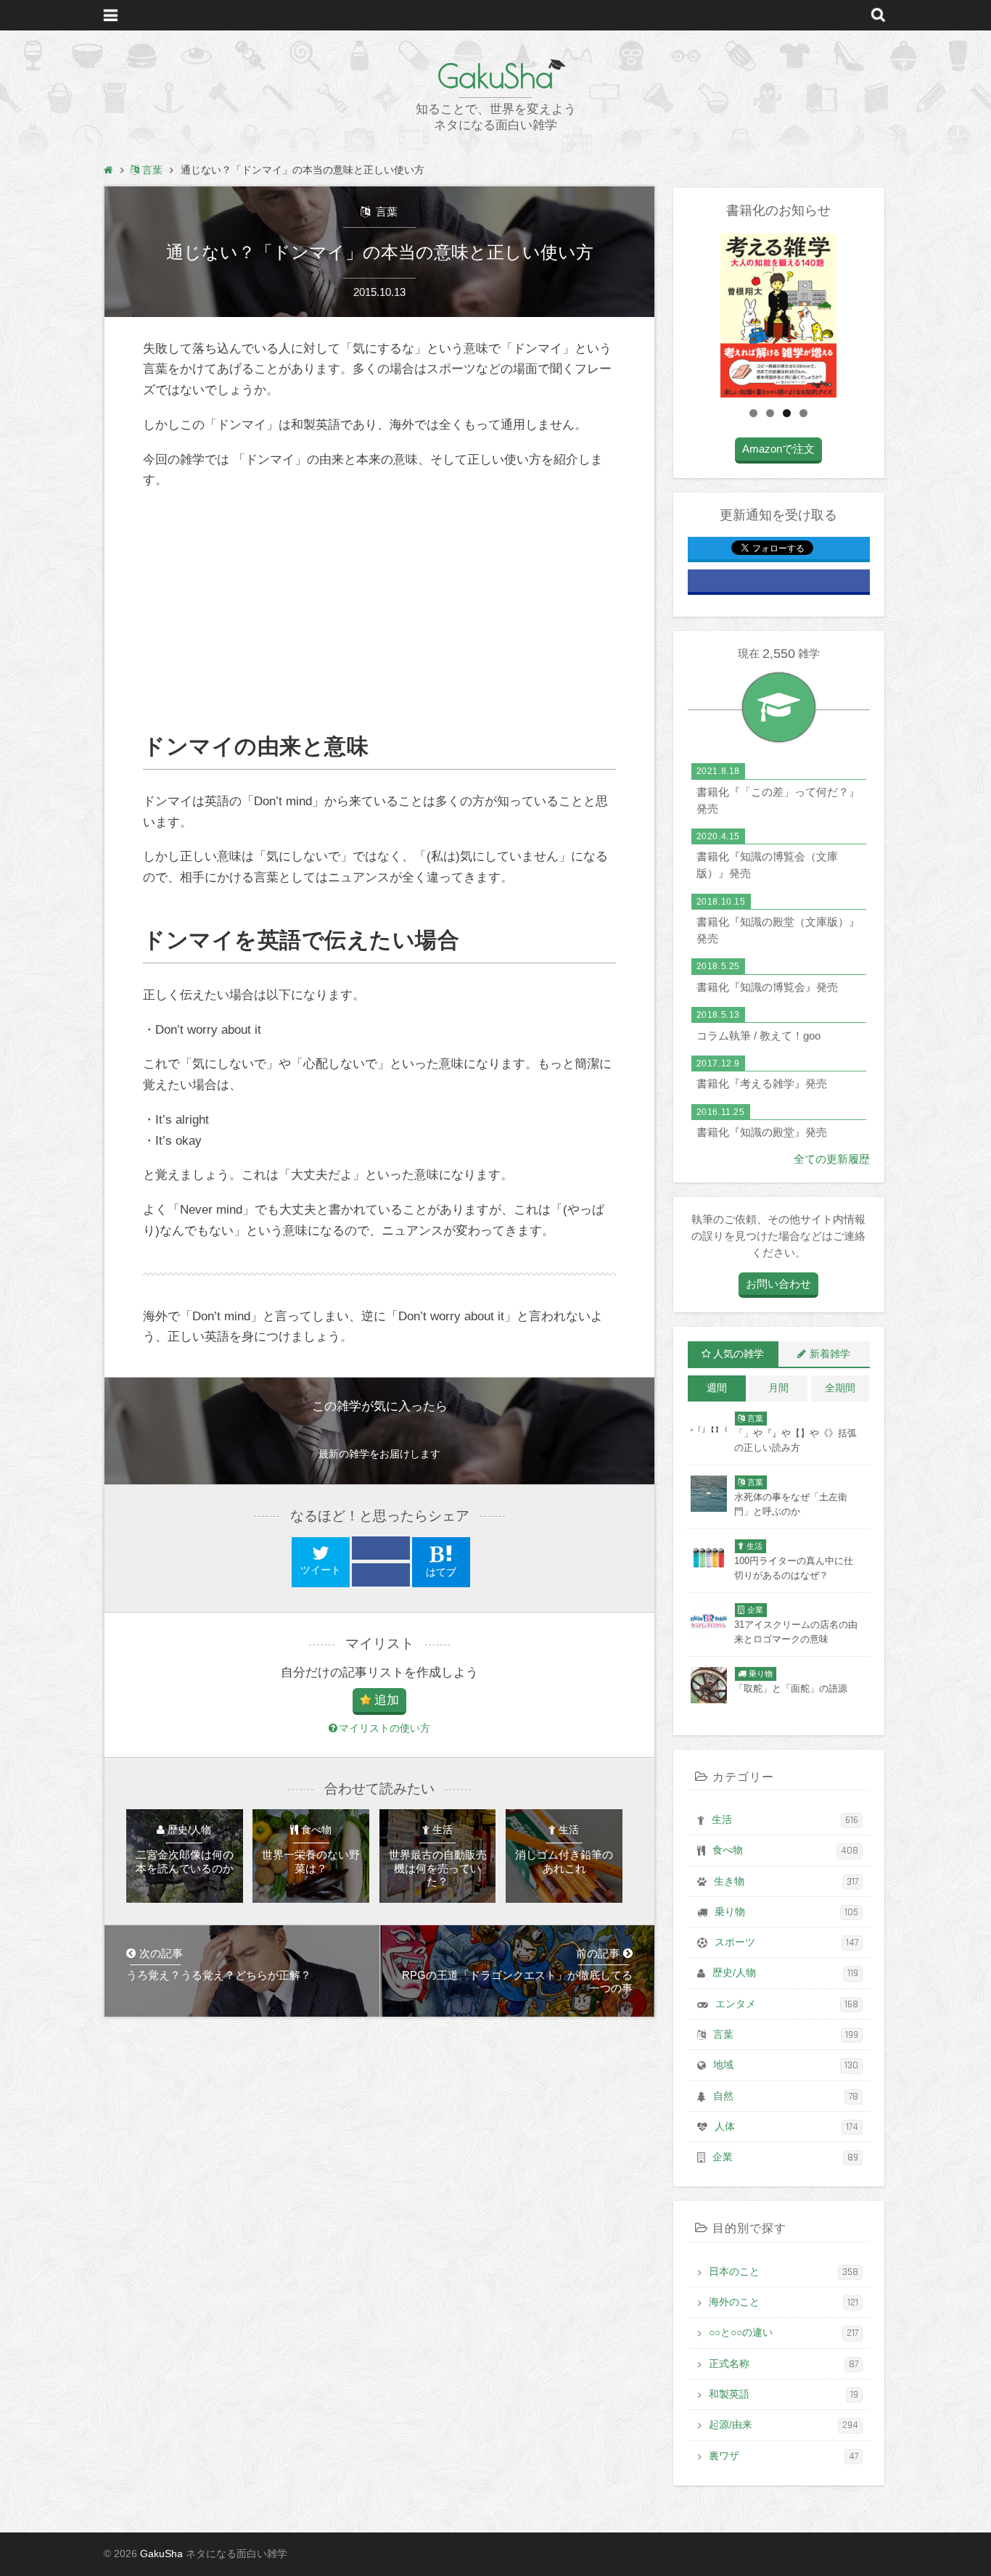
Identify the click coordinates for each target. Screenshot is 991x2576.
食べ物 (785, 1851)
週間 (717, 1388)
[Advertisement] (379, 612)
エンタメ (787, 2004)
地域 (786, 2065)
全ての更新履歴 (832, 1159)
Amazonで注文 (778, 449)
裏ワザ (784, 2456)
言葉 (385, 211)
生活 (785, 1820)
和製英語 (784, 2395)
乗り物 (786, 1912)
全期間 (840, 1388)
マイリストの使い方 (385, 1728)
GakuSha (495, 76)
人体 (786, 2127)
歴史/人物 (785, 1973)
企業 (785, 2157)
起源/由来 (784, 2425)
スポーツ (786, 1943)
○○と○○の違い (784, 2333)
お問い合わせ (778, 1284)
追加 (387, 1700)
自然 (786, 2096)
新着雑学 (830, 1354)
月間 (778, 1388)
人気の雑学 (739, 1354)
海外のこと (784, 2303)
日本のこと (784, 2272)
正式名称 (784, 2364)
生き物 (786, 1882)
